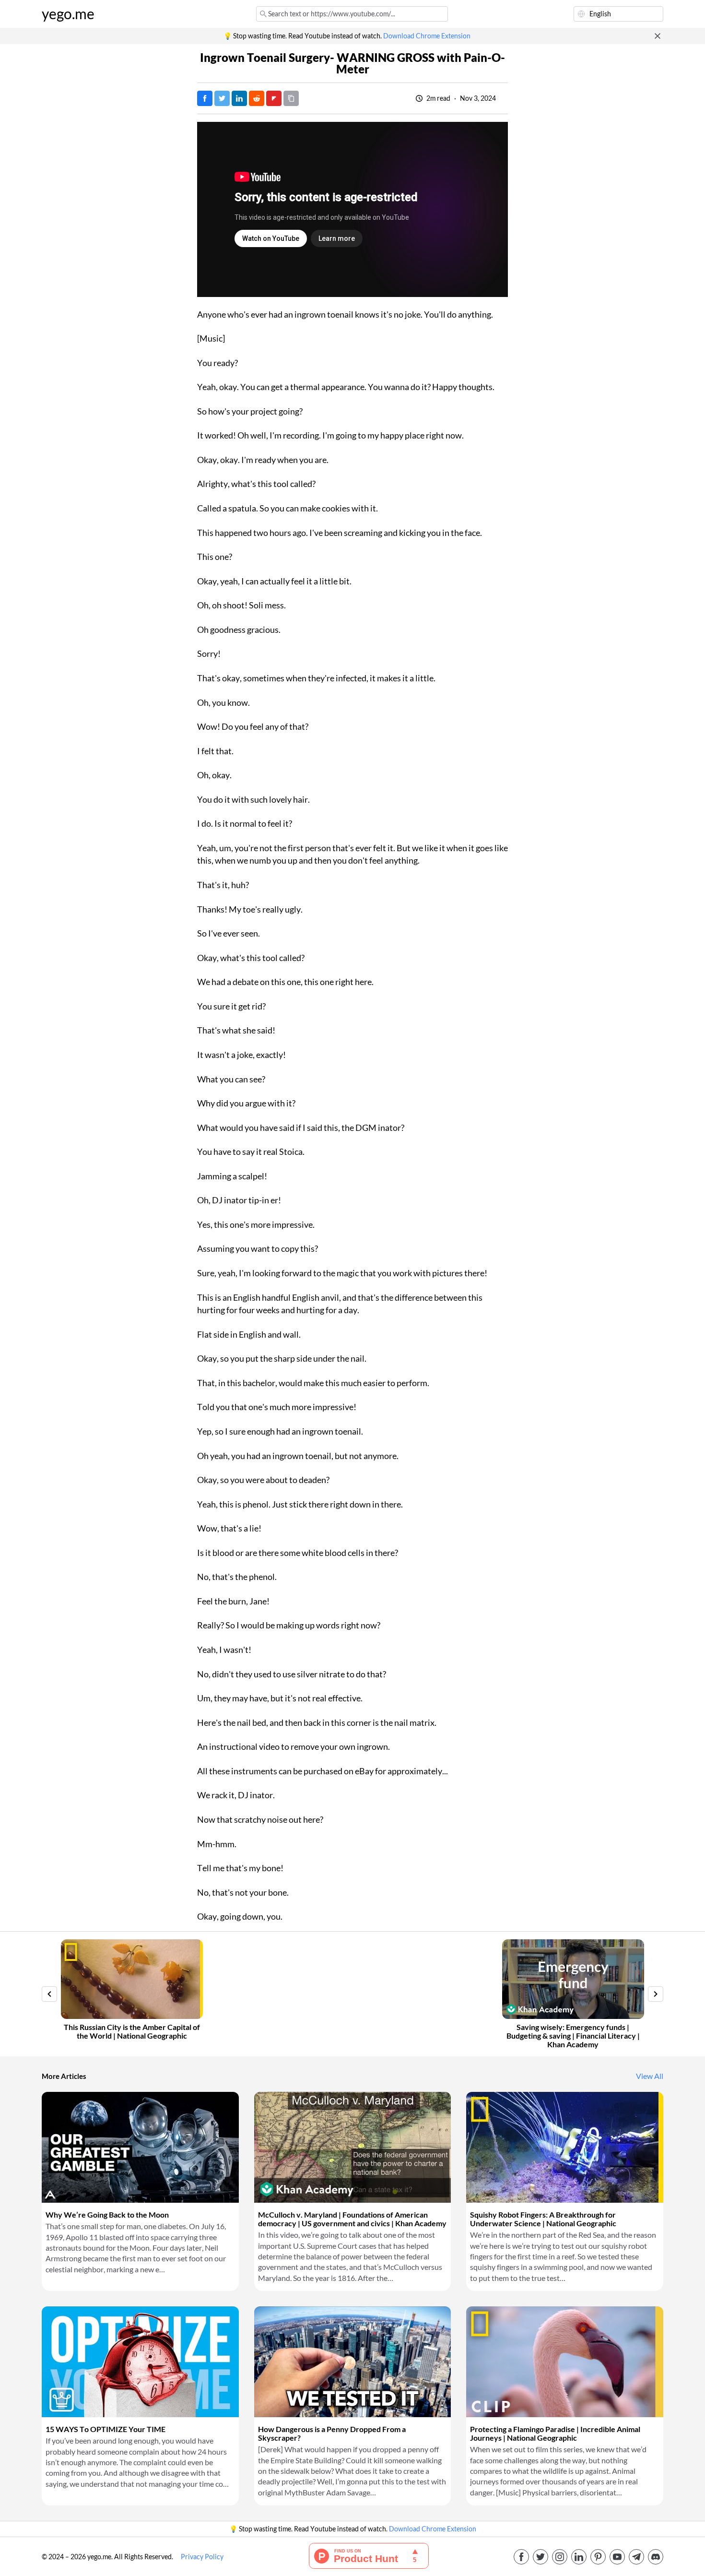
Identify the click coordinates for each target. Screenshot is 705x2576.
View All (650, 2076)
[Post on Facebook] (205, 98)
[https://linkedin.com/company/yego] (579, 2557)
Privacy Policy (202, 2557)
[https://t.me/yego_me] (636, 2557)
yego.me (68, 14)
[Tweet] (222, 98)
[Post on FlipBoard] (274, 98)
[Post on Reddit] (257, 98)
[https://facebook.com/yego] (521, 2557)
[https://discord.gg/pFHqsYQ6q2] (656, 2557)
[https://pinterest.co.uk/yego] (598, 2557)
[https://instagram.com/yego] (560, 2557)
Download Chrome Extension (427, 36)
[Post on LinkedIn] (239, 98)
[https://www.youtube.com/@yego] (617, 2557)
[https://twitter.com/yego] (540, 2557)
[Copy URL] (291, 98)
